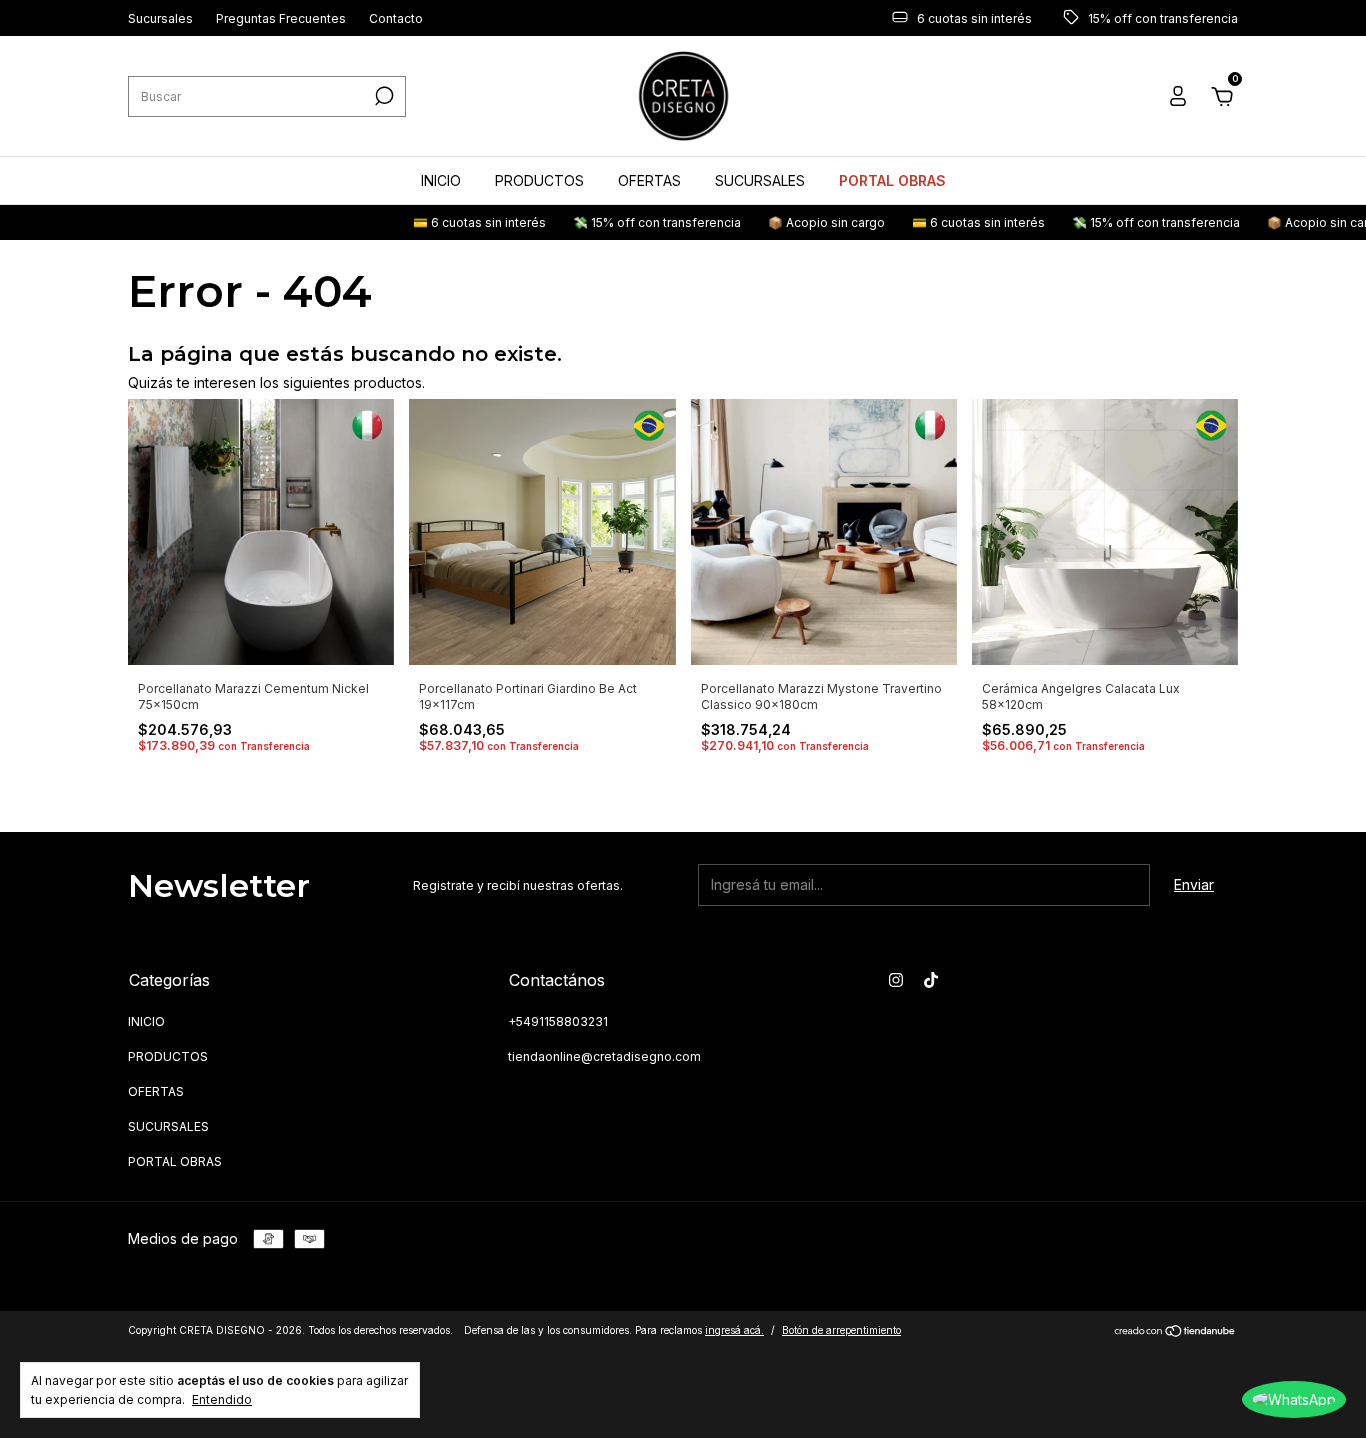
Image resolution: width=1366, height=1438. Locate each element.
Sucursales (160, 18)
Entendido (222, 1399)
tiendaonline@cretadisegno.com (604, 1056)
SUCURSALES (760, 180)
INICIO (441, 180)
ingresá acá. (734, 1330)
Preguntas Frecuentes (281, 18)
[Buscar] (382, 96)
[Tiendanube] (1175, 1332)
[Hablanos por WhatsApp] (1294, 1399)
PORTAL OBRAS (892, 180)
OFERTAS (649, 180)
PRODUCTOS (539, 180)
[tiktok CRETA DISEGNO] (931, 980)
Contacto (396, 18)
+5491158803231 (558, 1021)
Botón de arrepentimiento (841, 1330)
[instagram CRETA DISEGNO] (896, 980)
